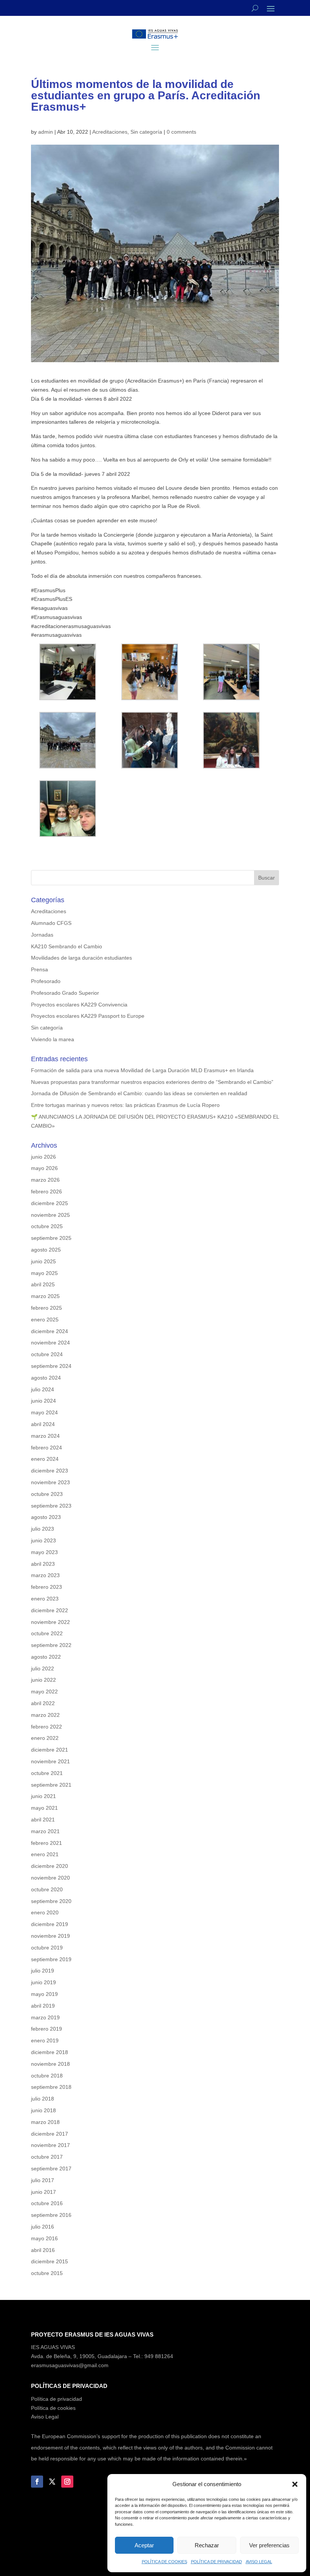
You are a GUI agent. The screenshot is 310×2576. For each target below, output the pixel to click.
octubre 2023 (47, 1494)
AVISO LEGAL (259, 2562)
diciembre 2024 (50, 1331)
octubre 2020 (47, 1889)
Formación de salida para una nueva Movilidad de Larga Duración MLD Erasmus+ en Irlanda (142, 1070)
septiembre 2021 (51, 1785)
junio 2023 (43, 1540)
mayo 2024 (44, 1412)
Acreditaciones (110, 132)
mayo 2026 (44, 1168)
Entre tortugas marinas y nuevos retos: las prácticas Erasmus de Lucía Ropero (125, 1105)
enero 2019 (45, 2040)
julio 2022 (43, 1668)
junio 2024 (43, 1401)
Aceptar (144, 2545)
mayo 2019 (44, 1994)
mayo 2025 (44, 1273)
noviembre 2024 (50, 1343)
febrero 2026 (46, 1192)
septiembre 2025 (51, 1238)
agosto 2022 (46, 1657)
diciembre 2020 (50, 1866)
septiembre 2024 (51, 1366)
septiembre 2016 (51, 2215)
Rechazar (207, 2545)
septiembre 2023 (51, 1506)
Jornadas (42, 935)
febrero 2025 (46, 1308)
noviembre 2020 (50, 1878)
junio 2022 (43, 1680)
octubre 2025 (47, 1226)
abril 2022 (43, 1703)
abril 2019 (43, 2006)
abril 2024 (43, 1424)
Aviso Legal (45, 2417)
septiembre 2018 (51, 2087)
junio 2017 (43, 2192)
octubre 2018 (47, 2076)
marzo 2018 (45, 2122)
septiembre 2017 (51, 2169)
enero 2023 (45, 1599)
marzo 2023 (45, 1575)
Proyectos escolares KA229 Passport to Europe (88, 1016)
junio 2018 (43, 2110)
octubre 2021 (47, 1773)
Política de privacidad (57, 2399)
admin (46, 132)
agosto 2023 (46, 1517)
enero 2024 (45, 1459)
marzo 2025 (45, 1296)
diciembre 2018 (50, 2052)
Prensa (40, 969)
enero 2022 (45, 1738)
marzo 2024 (45, 1436)
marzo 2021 (45, 1831)
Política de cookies (53, 2408)
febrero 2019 (46, 2029)
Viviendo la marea (53, 1039)
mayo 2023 (44, 1552)
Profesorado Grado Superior (65, 993)
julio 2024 (43, 1389)
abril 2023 (43, 1564)
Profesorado (46, 981)
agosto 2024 (46, 1378)
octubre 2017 (47, 2157)
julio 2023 (43, 1529)
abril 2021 (43, 1820)
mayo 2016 (44, 2238)
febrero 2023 (46, 1587)
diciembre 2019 (50, 1924)
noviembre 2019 (50, 1936)
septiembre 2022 (51, 1645)
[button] (295, 2484)
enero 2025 (45, 1320)
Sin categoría (146, 132)
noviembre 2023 (50, 1482)
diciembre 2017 (50, 2134)
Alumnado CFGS (51, 923)
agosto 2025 (46, 1250)
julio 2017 (43, 2180)
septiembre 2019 (51, 1959)
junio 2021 (43, 1796)
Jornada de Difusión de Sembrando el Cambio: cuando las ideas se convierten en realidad (139, 1093)
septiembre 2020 (51, 1901)
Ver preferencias (269, 2545)
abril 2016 (43, 2250)
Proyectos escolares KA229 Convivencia (79, 1005)
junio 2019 (43, 1982)
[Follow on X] (52, 2482)
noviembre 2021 (50, 1761)
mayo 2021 (44, 1808)
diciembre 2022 (50, 1610)
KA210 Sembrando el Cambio (67, 946)
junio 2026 (43, 1157)
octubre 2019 (47, 1948)
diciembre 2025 (50, 1203)
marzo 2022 (45, 1715)
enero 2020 (45, 1912)
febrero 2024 (46, 1448)
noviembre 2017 (50, 2145)
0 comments (181, 132)
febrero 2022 (46, 1727)
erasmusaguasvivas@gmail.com (70, 2365)
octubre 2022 (47, 1633)
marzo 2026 (45, 1180)
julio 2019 (43, 1971)
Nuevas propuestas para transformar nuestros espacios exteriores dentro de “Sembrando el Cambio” (152, 1082)
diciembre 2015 (50, 2261)
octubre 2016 (47, 2203)
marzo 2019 (45, 2017)
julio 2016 (43, 2227)
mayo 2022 (44, 1692)
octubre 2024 (47, 1354)
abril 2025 (43, 1284)
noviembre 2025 (50, 1215)
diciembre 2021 (50, 1750)
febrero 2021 (46, 1843)
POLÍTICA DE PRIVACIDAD (216, 2562)
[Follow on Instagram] (67, 2482)
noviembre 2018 (50, 2064)
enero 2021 (45, 1854)
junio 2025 (43, 1261)
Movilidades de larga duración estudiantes (81, 958)
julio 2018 (43, 2099)
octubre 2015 (47, 2273)
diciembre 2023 (50, 1471)
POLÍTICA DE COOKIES (164, 2562)
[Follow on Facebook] (37, 2482)
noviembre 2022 (50, 1622)
